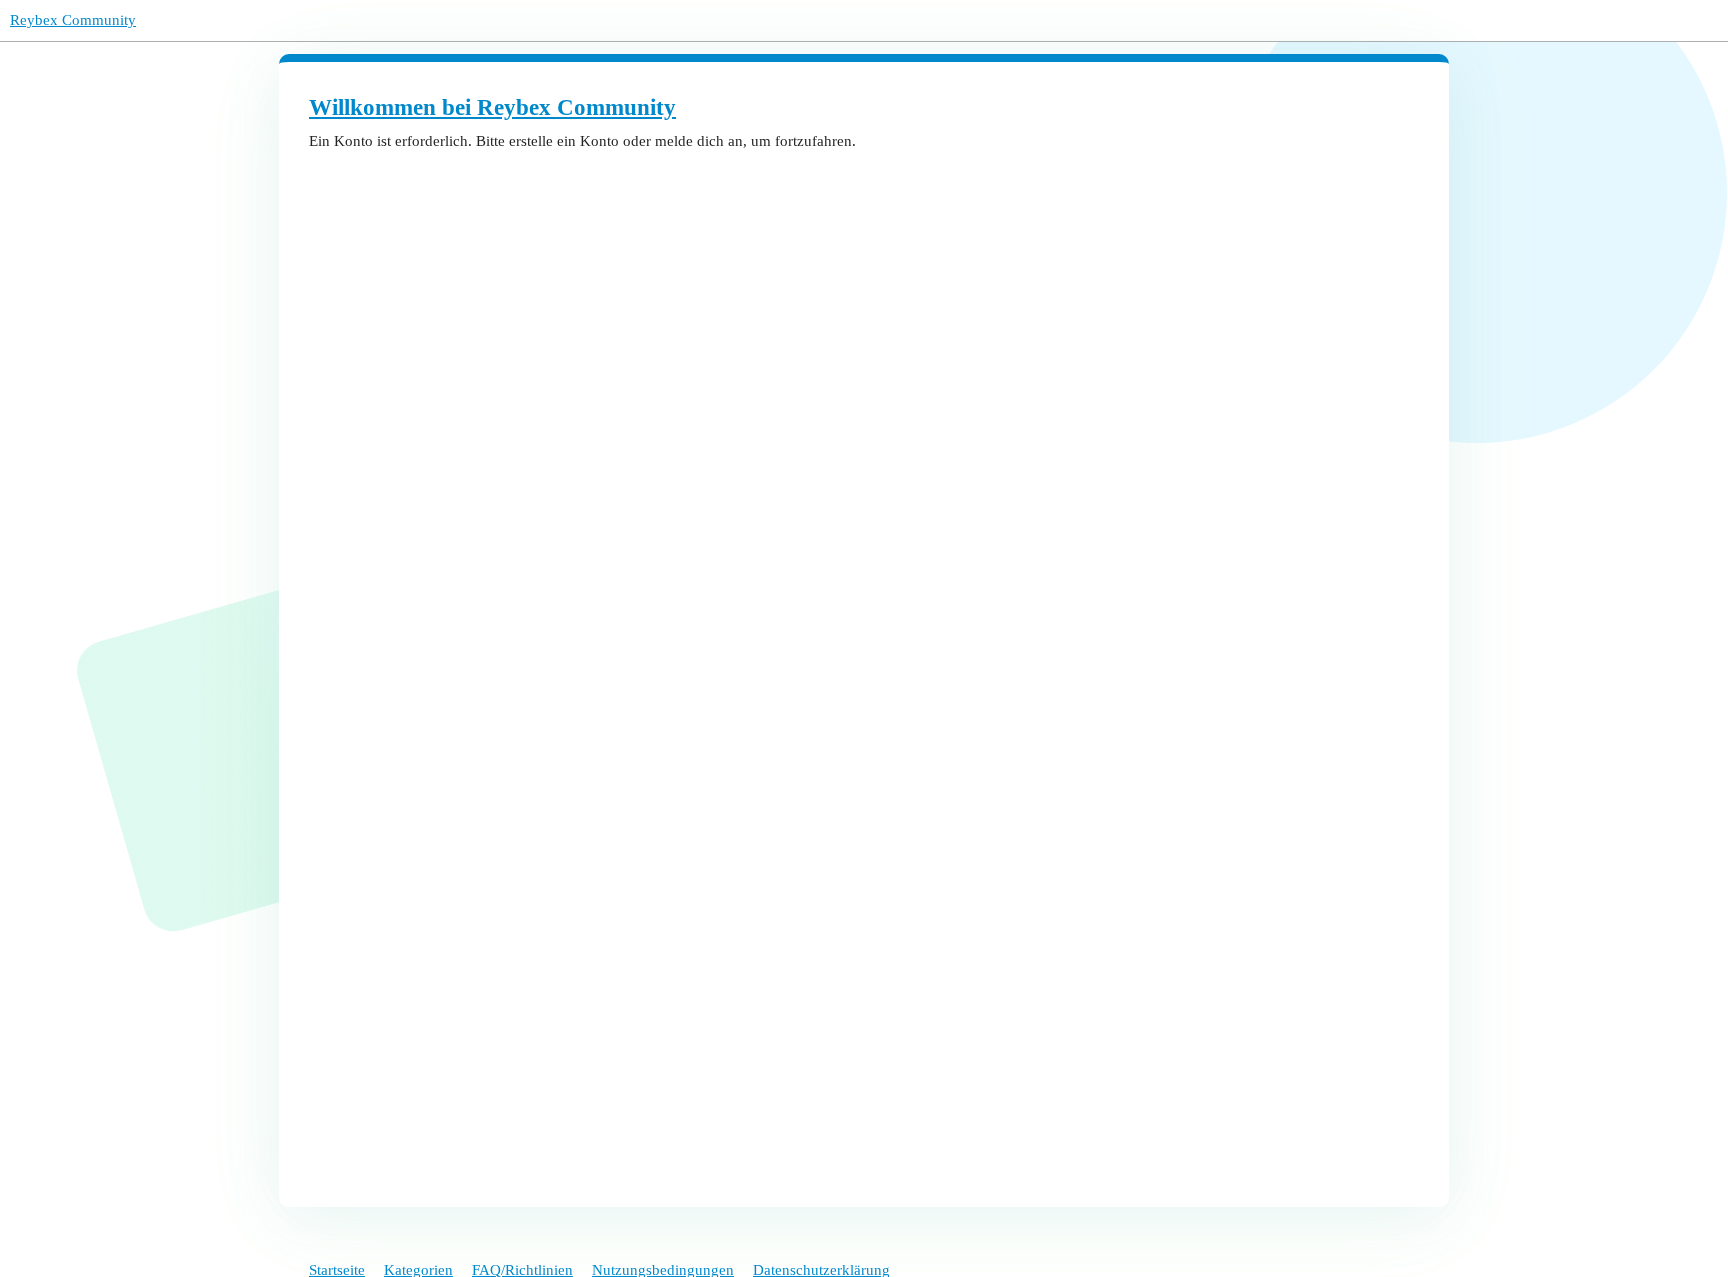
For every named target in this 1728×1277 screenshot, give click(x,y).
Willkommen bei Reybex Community (492, 107)
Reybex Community (73, 20)
